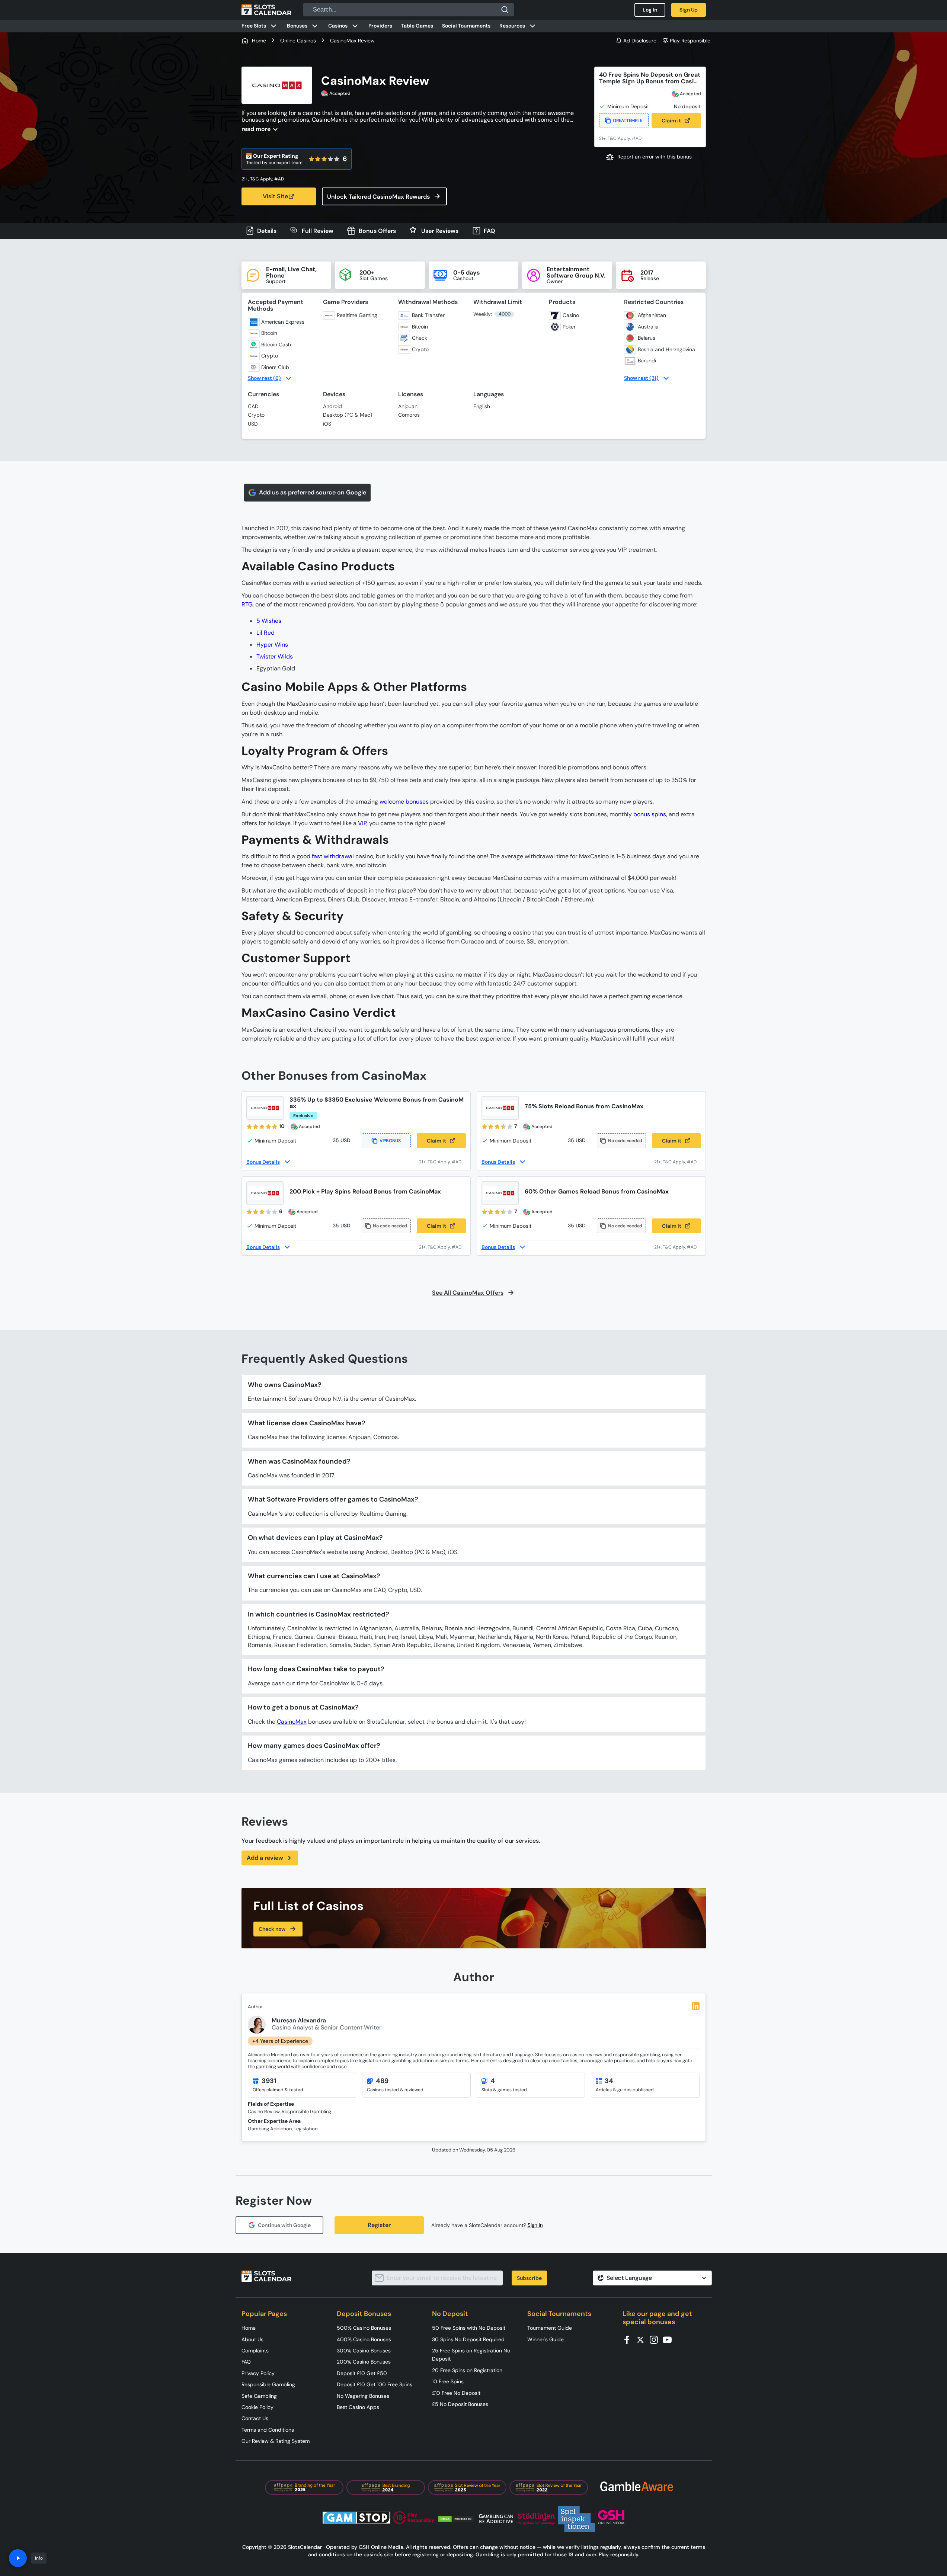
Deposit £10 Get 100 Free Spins (375, 2384)
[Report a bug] (650, 157)
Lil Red (265, 633)
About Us (252, 2339)
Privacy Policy (258, 2373)
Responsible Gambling (268, 2384)
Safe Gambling (259, 2396)
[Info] (18, 2558)
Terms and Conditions (268, 2430)
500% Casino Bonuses (364, 2328)
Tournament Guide (550, 2328)
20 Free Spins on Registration (467, 2370)
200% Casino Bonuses (364, 2362)
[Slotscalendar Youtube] (669, 2339)
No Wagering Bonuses (363, 2396)
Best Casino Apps (358, 2407)
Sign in (535, 2225)
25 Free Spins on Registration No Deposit (471, 2355)
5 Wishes (269, 621)
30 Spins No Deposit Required (468, 2339)
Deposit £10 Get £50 (362, 2373)
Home (249, 2328)
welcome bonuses (404, 802)
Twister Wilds (275, 656)
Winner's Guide (546, 2339)
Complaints (255, 2351)
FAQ (246, 2362)
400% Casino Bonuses (364, 2339)
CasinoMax (292, 1722)
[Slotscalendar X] (643, 2339)
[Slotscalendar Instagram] (656, 2339)
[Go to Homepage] (266, 10)
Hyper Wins (272, 645)
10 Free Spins (448, 2381)
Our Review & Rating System (276, 2441)
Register (379, 2225)
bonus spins (650, 814)
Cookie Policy (257, 2407)
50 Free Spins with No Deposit (469, 2328)
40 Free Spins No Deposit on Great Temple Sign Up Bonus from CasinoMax (650, 78)
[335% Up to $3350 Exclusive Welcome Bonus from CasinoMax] (265, 1108)
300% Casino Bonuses (364, 2351)
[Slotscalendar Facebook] (629, 2339)
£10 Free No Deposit (456, 2393)
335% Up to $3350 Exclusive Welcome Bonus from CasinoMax (377, 1103)
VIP (362, 823)
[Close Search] (505, 10)
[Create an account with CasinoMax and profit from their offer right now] (442, 1162)
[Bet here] (268, 179)
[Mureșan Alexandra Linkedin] (696, 2006)
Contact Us (255, 2418)
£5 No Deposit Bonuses (460, 2404)
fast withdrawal (333, 856)
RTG (247, 604)
